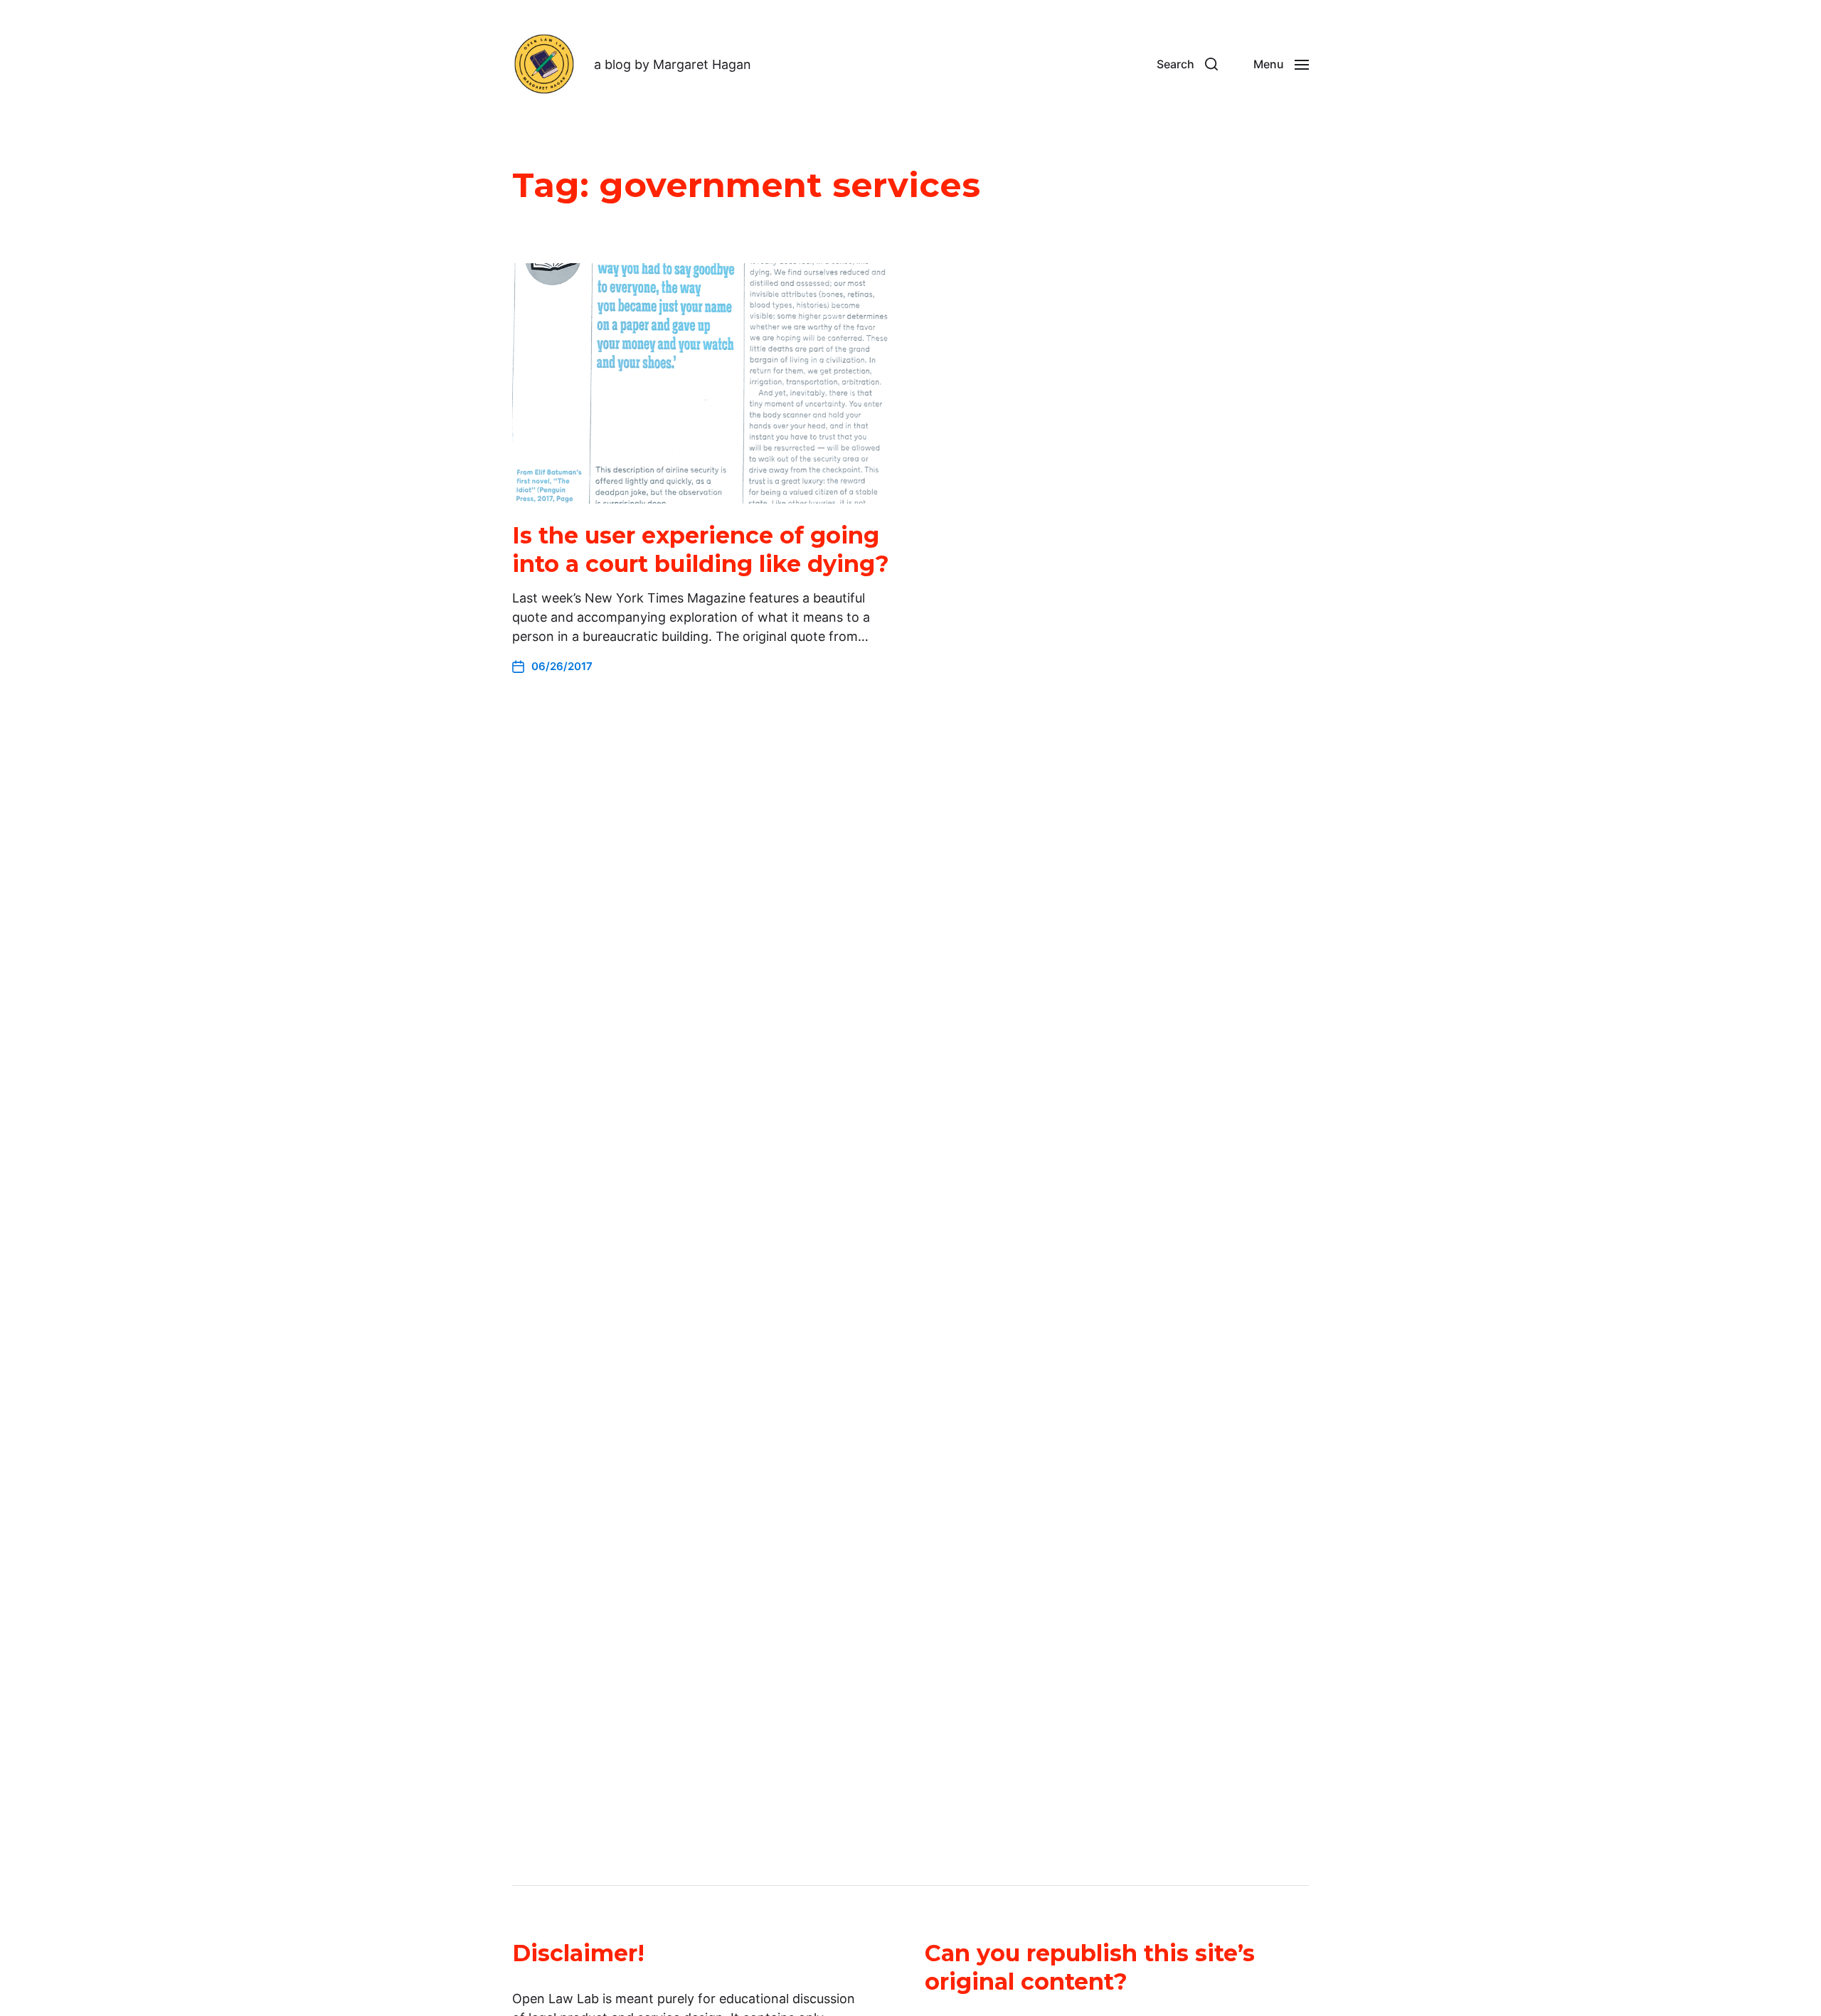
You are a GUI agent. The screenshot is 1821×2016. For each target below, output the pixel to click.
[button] (1187, 64)
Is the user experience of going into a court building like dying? (701, 550)
